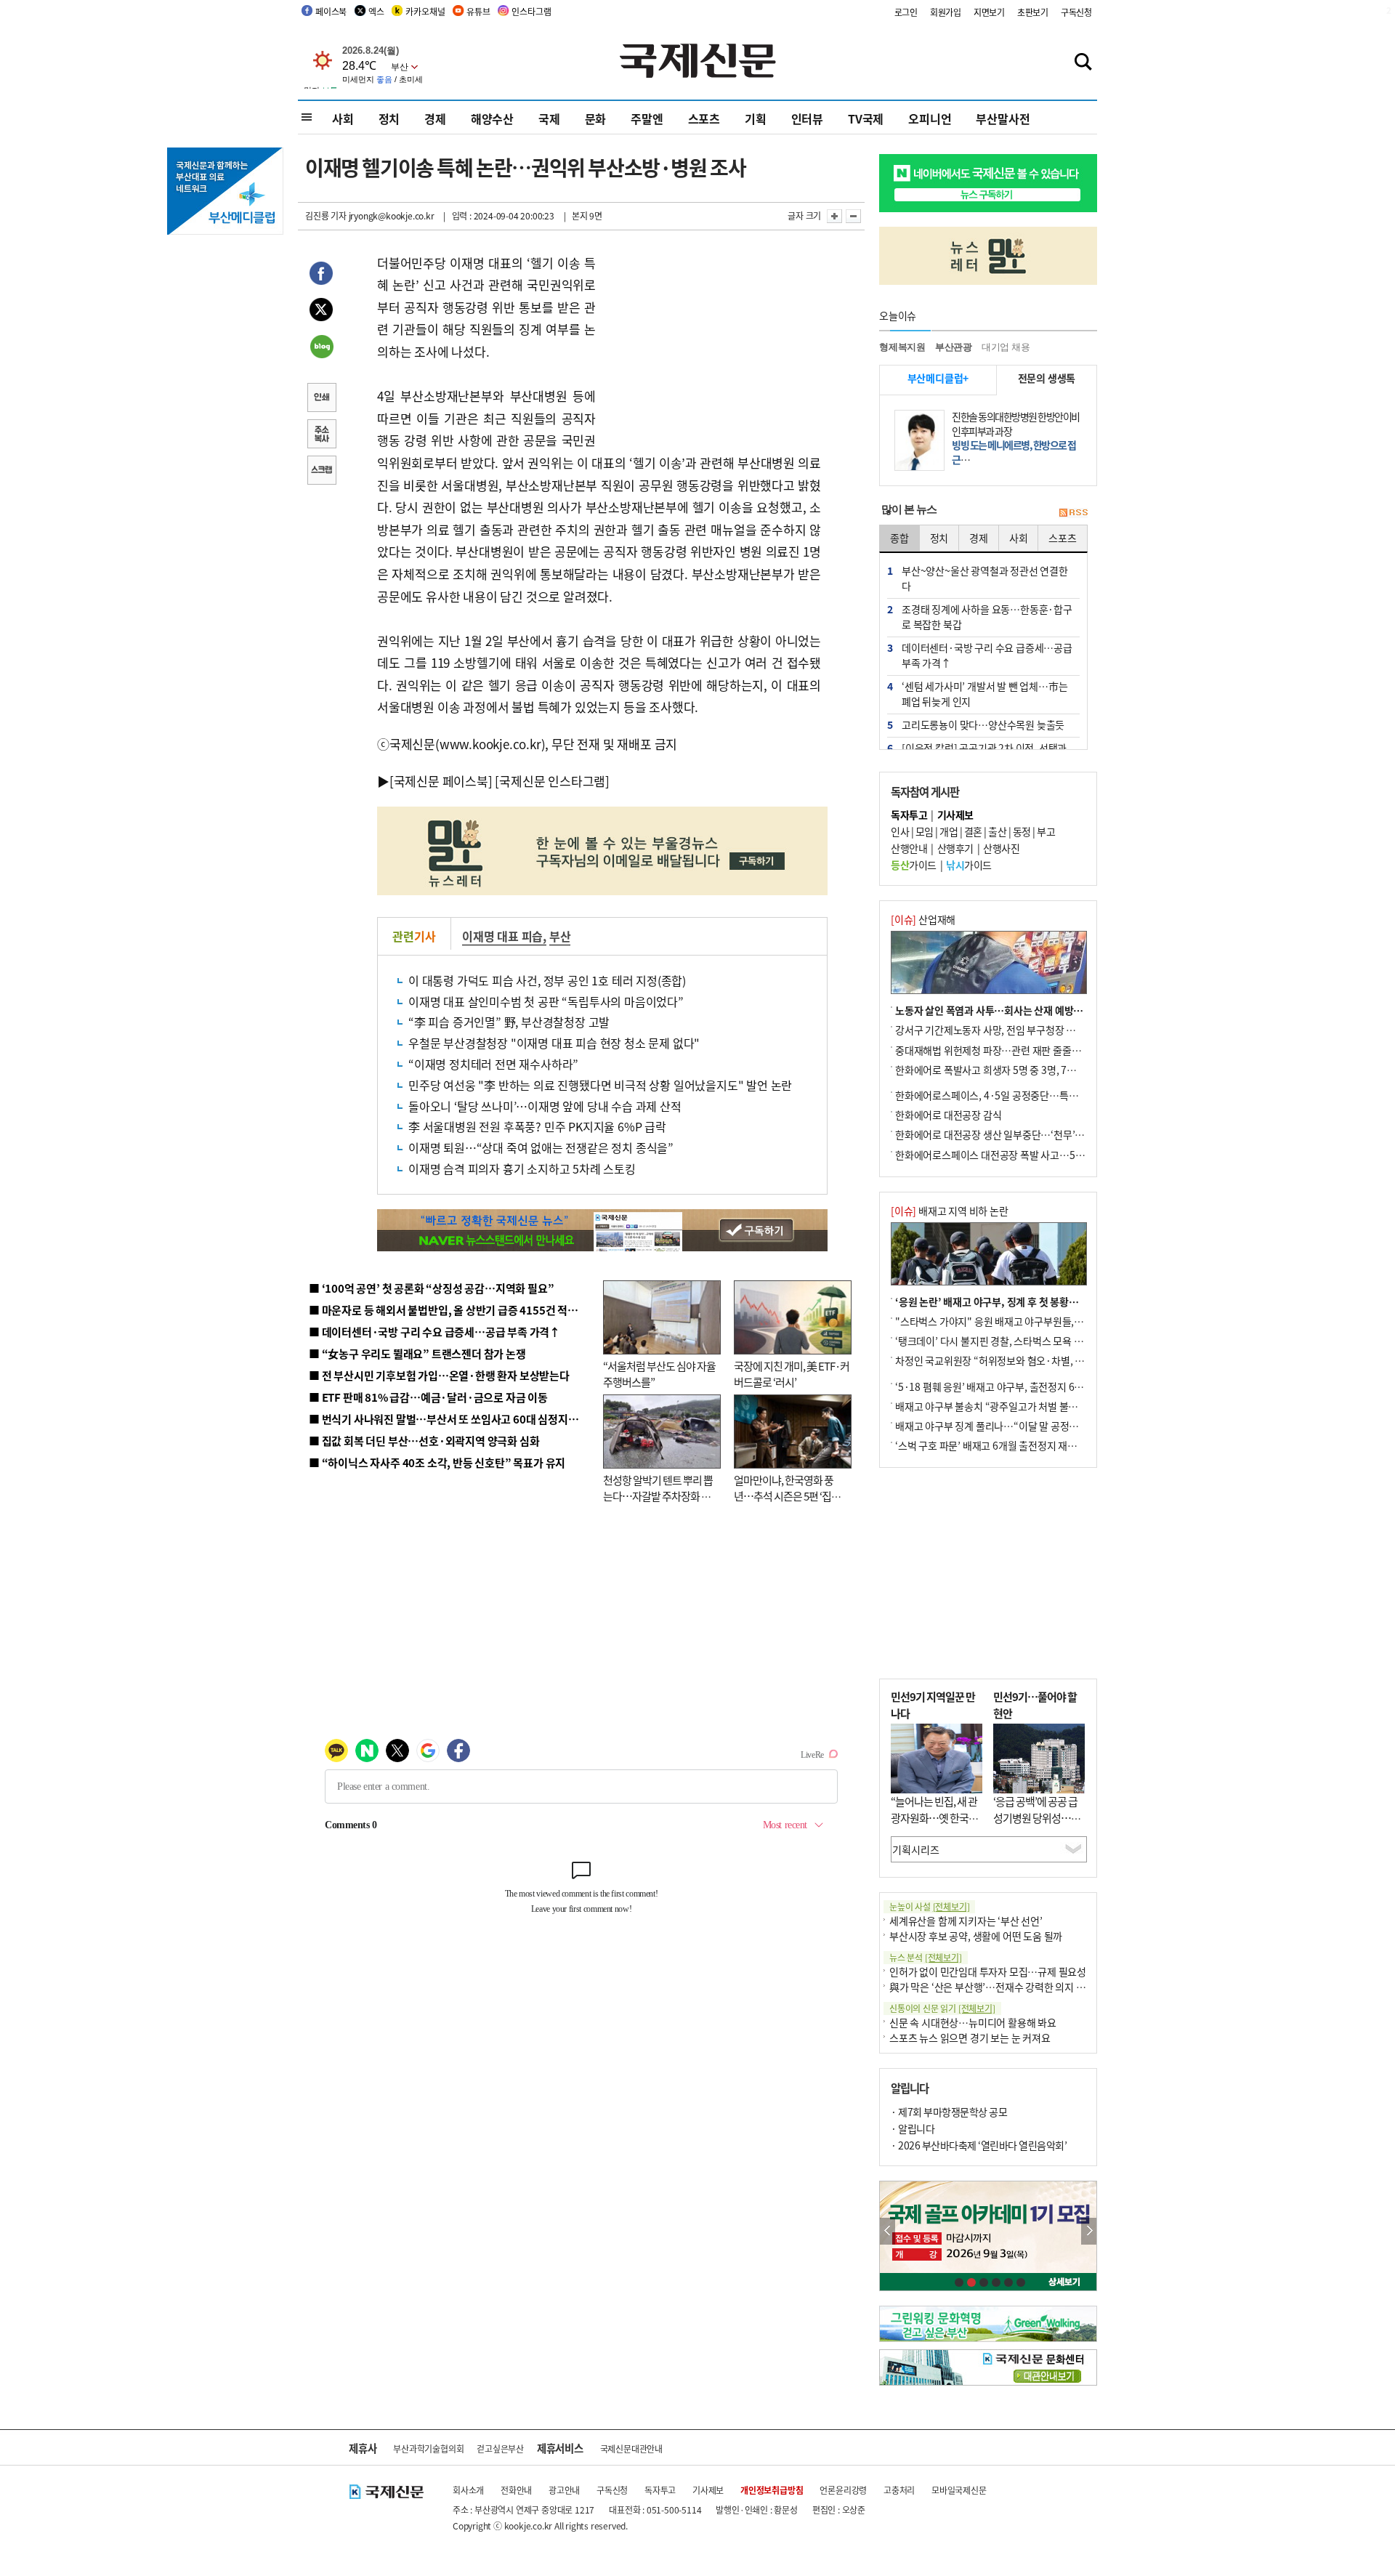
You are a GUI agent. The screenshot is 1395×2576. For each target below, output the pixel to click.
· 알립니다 (913, 2128)
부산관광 (954, 347)
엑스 (376, 11)
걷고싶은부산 (500, 2448)
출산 (997, 831)
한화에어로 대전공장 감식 (948, 1115)
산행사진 (1001, 848)
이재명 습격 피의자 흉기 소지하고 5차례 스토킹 (522, 1168)
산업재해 (923, 919)
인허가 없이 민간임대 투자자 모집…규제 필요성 (988, 1971)
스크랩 (321, 472)
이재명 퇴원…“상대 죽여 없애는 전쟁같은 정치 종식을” (541, 1147)
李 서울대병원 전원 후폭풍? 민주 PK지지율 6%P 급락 (537, 1126)
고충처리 (899, 2490)
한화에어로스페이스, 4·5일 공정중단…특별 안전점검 (1006, 1095)
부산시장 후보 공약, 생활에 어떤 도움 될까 (976, 1936)
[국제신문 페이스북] (441, 781)
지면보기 (989, 12)
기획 (756, 118)
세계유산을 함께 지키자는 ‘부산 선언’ (966, 1921)
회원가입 (946, 12)
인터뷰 (807, 118)
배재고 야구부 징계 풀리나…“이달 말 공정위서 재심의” (1009, 1426)
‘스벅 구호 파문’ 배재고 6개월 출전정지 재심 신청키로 (1006, 1445)
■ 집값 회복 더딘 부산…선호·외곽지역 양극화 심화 (424, 1441)
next (1089, 2231)
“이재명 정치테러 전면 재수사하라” (493, 1064)
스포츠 (704, 118)
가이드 (914, 865)
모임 (925, 831)
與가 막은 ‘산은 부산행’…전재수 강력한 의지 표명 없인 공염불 (1017, 1987)
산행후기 (955, 848)
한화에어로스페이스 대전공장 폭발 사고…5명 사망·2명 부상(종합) (1034, 1155)
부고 (1046, 831)
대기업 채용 (1006, 347)
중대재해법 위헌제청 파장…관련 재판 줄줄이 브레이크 (1007, 1050)
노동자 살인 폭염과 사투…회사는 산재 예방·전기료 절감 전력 (1022, 1010)
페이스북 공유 (321, 275)
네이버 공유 (321, 348)
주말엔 (647, 118)
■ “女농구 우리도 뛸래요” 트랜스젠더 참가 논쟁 (417, 1353)
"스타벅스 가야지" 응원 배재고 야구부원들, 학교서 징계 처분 (1020, 1321)
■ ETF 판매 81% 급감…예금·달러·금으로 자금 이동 (428, 1397)
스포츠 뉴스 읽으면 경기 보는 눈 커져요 (970, 2038)
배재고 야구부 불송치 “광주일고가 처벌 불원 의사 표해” (1010, 1406)
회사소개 (468, 2490)
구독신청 (1076, 12)
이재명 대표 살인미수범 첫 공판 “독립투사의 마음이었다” (546, 1001)
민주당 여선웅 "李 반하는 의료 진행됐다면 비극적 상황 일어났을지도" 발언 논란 (600, 1085)
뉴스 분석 (926, 1957)
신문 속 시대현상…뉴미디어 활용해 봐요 (973, 2022)
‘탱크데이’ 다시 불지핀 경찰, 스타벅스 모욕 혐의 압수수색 (1013, 1341)
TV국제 (866, 118)
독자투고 (660, 2490)
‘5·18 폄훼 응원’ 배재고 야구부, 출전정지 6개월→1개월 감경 (1022, 1386)
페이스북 (331, 11)
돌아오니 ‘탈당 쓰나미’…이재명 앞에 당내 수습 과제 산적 (545, 1106)
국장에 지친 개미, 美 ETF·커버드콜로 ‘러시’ (792, 1374)
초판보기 (1033, 12)
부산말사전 (1003, 118)
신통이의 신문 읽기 (942, 2008)
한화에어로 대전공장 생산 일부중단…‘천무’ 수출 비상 (1006, 1134)
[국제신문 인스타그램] (552, 781)
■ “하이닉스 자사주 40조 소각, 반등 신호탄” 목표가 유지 (437, 1462)
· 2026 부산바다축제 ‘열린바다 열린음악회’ (979, 2145)
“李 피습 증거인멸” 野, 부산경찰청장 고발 (509, 1022)
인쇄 (321, 399)
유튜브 (478, 11)
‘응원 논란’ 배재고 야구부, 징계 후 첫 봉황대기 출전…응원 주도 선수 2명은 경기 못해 (1070, 1301)
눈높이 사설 (929, 1906)
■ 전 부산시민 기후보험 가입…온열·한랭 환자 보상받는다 (439, 1375)
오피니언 (930, 118)
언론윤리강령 (843, 2490)
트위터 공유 (321, 312)
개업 (949, 831)
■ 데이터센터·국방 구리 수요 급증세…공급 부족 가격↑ (434, 1332)
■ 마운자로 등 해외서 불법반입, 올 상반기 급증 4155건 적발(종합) (457, 1310)
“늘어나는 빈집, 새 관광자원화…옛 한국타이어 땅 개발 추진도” (934, 1817)
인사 (900, 831)
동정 (1022, 831)
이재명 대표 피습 (502, 936)
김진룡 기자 (326, 215)
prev (887, 2231)
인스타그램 (531, 11)
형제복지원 (902, 347)
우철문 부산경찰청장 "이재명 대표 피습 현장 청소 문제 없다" (554, 1043)
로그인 (906, 12)
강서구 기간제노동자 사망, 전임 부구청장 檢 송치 (996, 1030)
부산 (560, 936)
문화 (596, 118)
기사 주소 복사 (321, 435)
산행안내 (909, 848)
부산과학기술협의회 (428, 2448)
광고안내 (564, 2490)
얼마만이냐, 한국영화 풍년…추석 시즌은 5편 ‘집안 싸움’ (787, 1496)
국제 (549, 118)
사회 (343, 118)
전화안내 (516, 2490)
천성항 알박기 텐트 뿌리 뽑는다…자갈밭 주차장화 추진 (658, 1496)
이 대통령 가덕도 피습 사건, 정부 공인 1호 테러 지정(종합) (547, 980)
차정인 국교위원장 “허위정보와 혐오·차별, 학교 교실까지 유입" (1027, 1360)
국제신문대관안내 (631, 2448)
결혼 (973, 831)
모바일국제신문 (959, 2490)
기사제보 (708, 2490)
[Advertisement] (712, 343)
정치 (389, 118)
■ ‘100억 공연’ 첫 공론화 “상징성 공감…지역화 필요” (431, 1288)
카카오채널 (425, 11)
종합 (899, 538)
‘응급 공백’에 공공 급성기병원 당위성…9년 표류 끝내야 (1035, 1817)
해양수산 (492, 118)
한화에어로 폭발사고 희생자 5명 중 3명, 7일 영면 (996, 1070)
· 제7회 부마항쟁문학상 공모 (949, 2112)
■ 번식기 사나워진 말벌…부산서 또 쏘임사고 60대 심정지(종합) (453, 1419)
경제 (435, 118)
